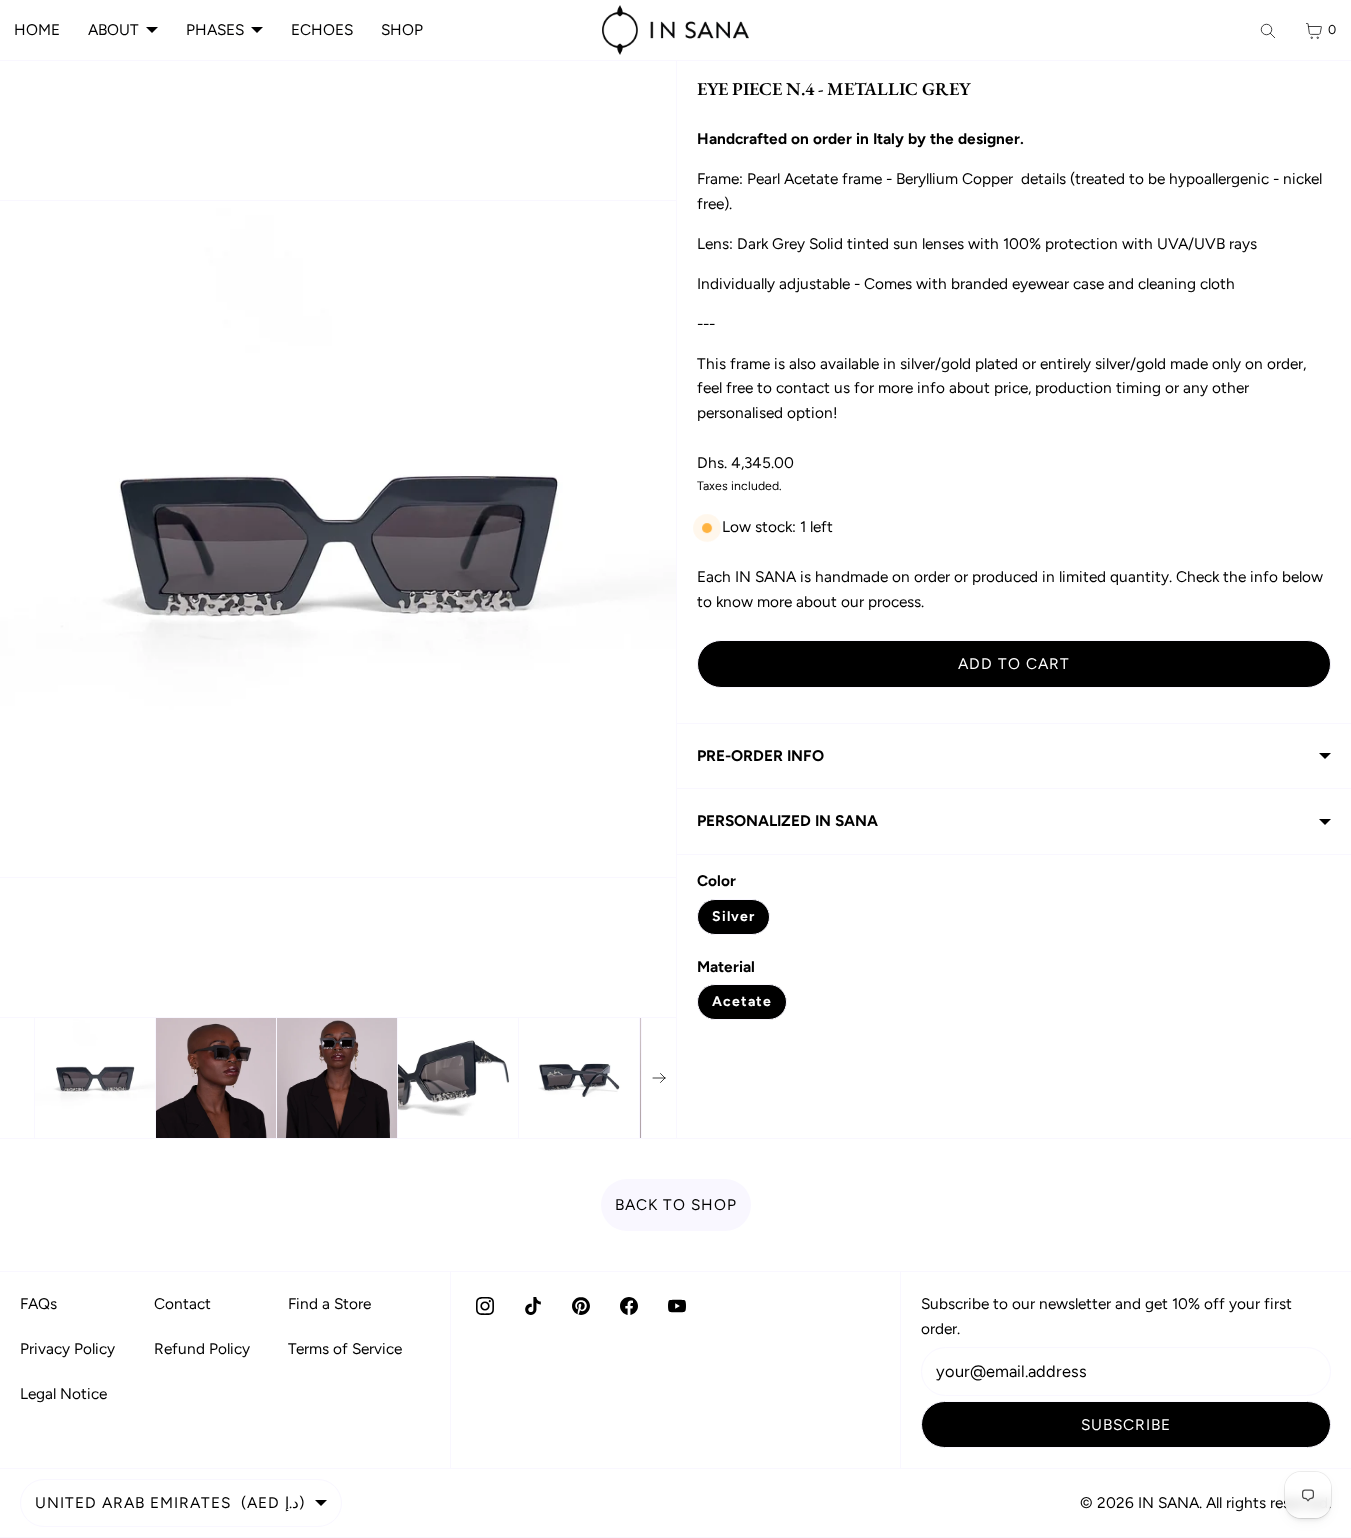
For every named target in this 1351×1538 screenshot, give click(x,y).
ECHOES (322, 29)
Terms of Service (345, 1348)
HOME (37, 29)
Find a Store (329, 1303)
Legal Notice (63, 1393)
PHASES (215, 29)
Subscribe (1126, 1424)
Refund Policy (202, 1348)
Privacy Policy (67, 1348)
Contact (182, 1303)
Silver (733, 916)
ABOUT (113, 29)
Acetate (742, 1001)
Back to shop (676, 1204)
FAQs (38, 1303)
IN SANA (1168, 1502)
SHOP (402, 29)
